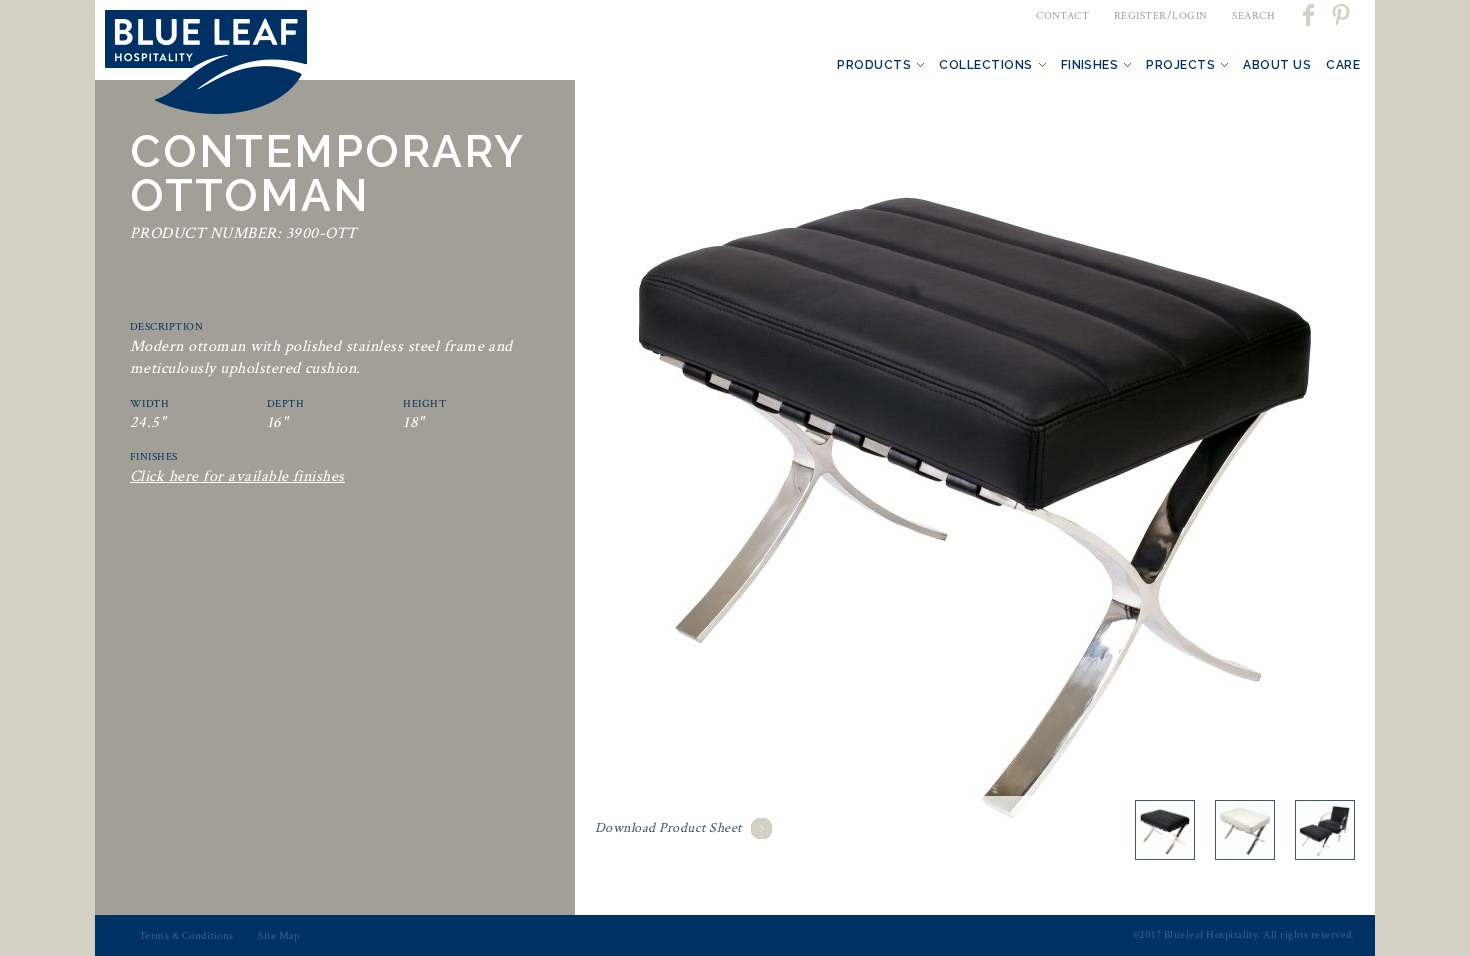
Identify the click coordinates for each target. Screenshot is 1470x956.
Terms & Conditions (186, 936)
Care (1343, 65)
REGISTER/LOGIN (1161, 16)
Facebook (1310, 15)
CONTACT (1062, 16)
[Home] (206, 66)
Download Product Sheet (668, 828)
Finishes (1090, 65)
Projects (1180, 65)
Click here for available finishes (237, 476)
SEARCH (1253, 16)
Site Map (279, 936)
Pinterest (1340, 15)
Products (874, 65)
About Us (1277, 65)
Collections (985, 65)
